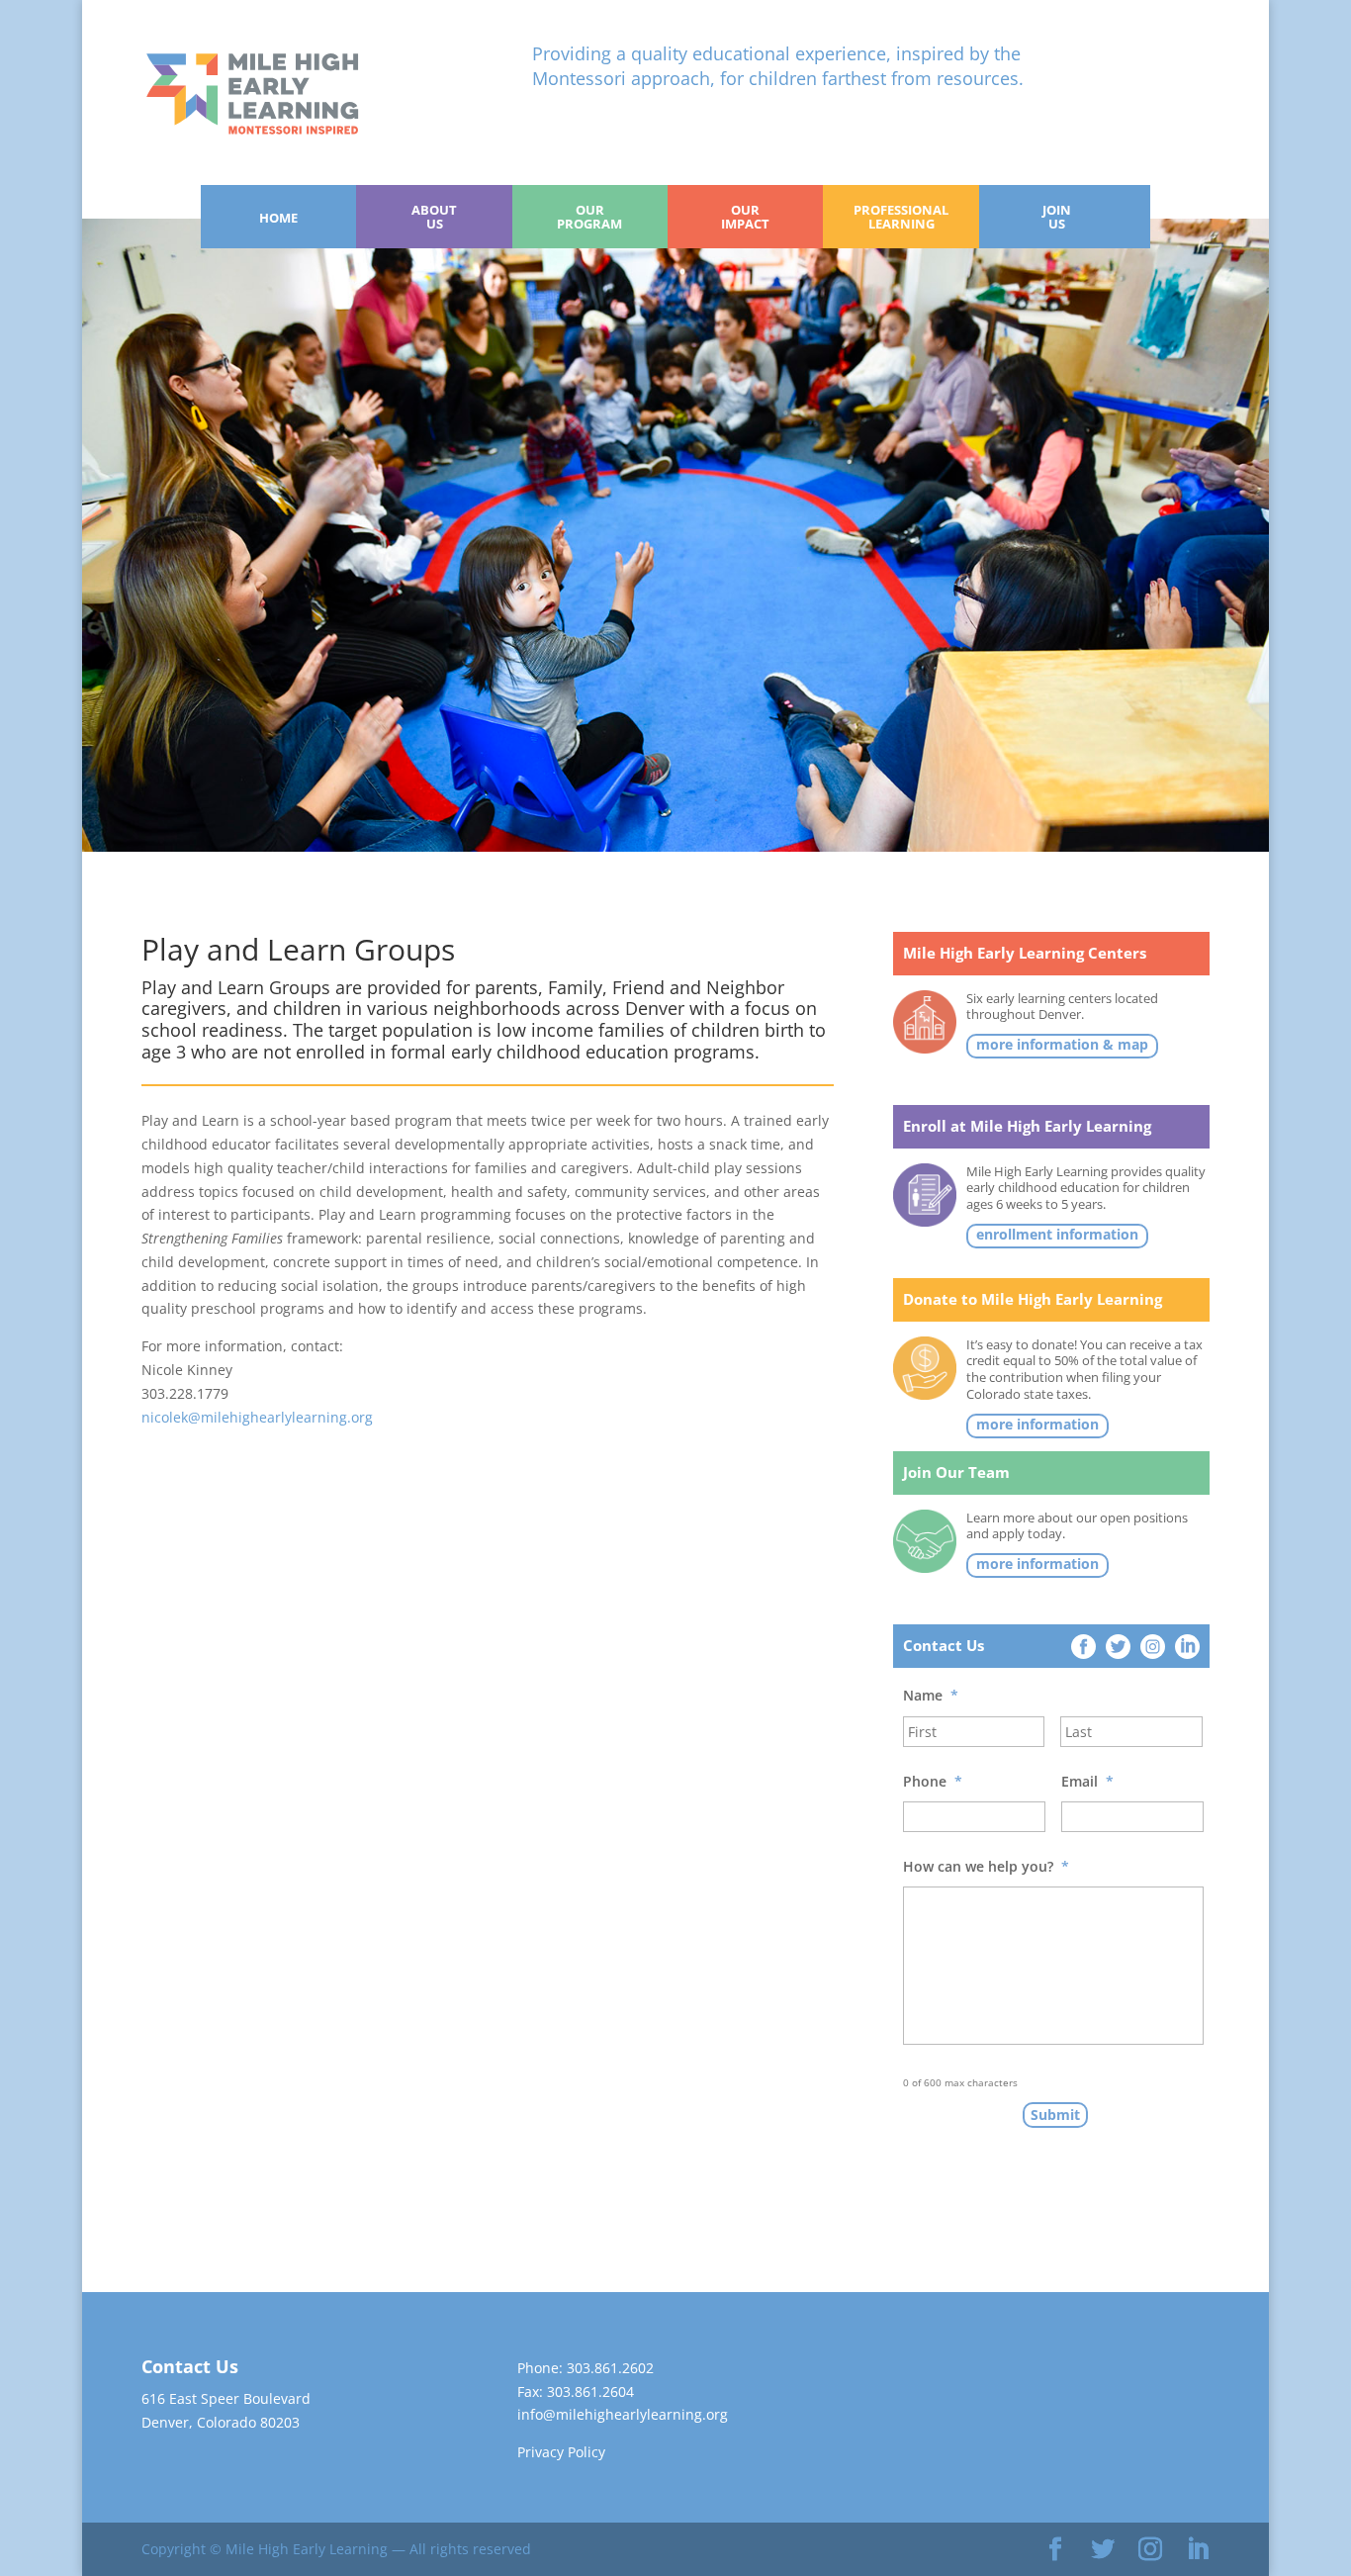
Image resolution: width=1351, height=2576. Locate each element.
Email (1087, 1782)
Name (931, 1696)
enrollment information (1057, 1235)
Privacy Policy (561, 2452)
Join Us (1057, 217)
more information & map (1062, 1045)
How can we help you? (986, 1867)
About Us (434, 217)
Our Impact (745, 217)
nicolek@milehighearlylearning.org (257, 1417)
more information (1037, 1425)
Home (278, 218)
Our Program (589, 217)
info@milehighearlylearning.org (623, 2414)
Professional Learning (901, 217)
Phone (933, 1782)
